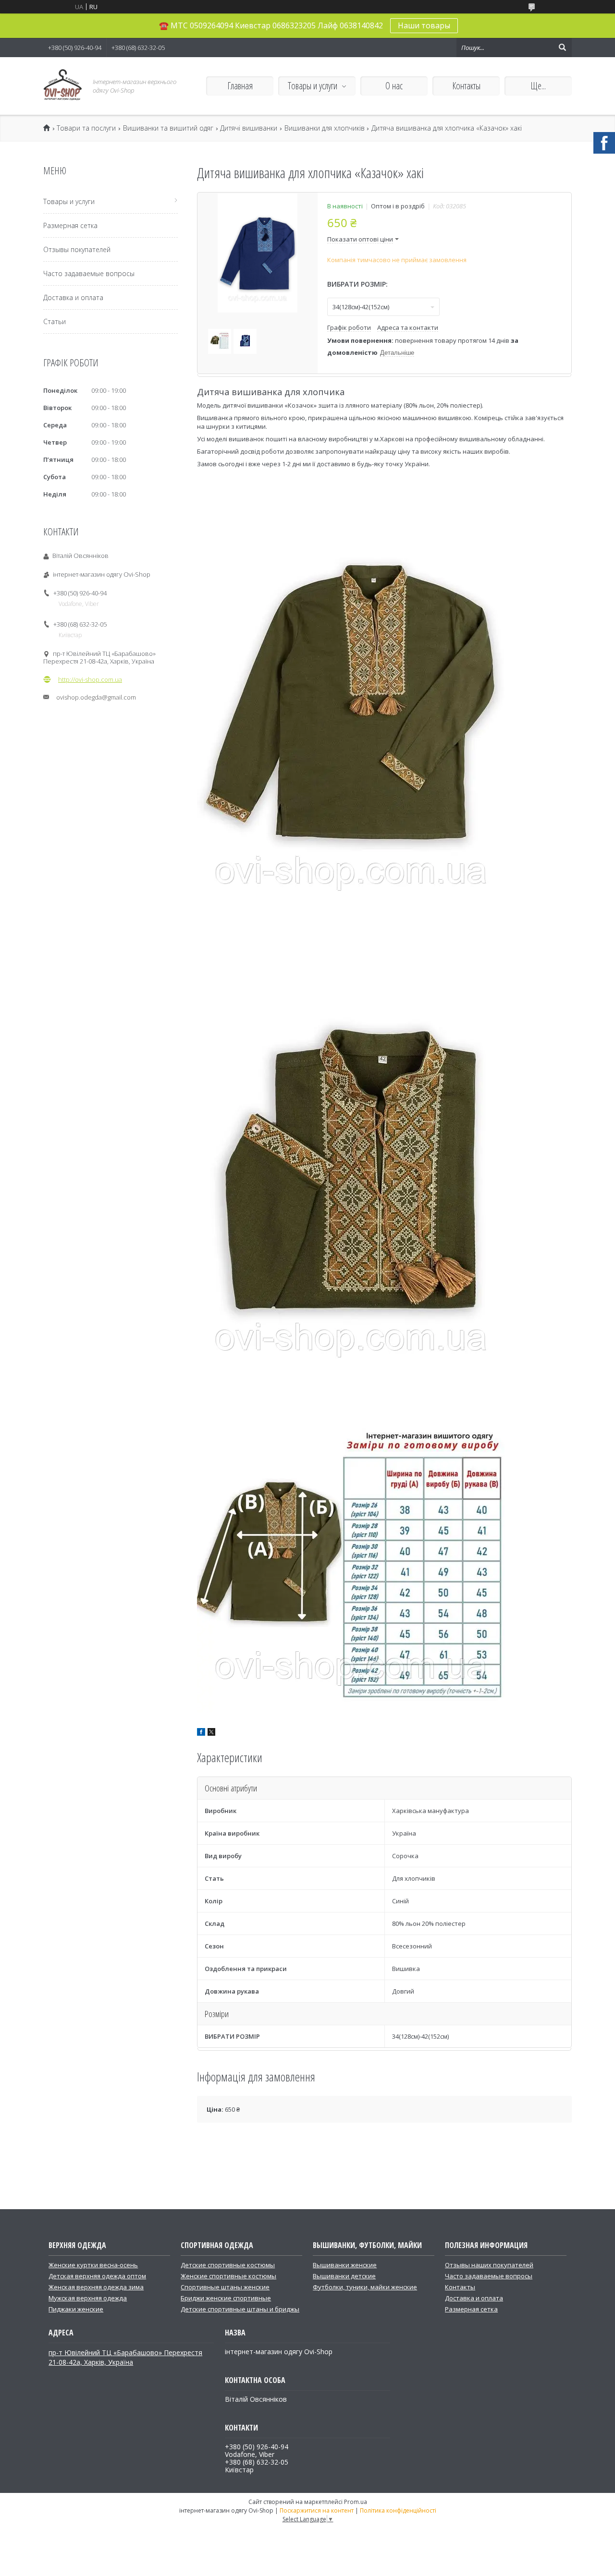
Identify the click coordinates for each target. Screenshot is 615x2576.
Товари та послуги (86, 128)
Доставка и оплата (73, 297)
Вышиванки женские (345, 2265)
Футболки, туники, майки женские (365, 2287)
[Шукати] (562, 48)
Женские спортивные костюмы (228, 2276)
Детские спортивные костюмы (228, 2265)
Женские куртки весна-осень (93, 2265)
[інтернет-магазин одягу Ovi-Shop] (62, 86)
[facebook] (201, 1733)
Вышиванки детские (344, 2276)
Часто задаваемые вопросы (89, 273)
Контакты (466, 86)
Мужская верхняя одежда (88, 2298)
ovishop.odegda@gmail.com (96, 697)
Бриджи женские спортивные (226, 2298)
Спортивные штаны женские (225, 2287)
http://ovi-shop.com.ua (90, 679)
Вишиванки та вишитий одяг (168, 128)
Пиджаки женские (76, 2309)
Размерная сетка (70, 225)
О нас (394, 86)
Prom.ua (356, 2502)
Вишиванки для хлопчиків (325, 128)
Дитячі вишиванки (249, 128)
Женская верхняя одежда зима (96, 2287)
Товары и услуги (313, 86)
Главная (240, 86)
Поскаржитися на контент (317, 2510)
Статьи (55, 321)
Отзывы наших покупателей (489, 2265)
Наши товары (424, 25)
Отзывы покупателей (77, 249)
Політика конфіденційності (398, 2510)
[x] (211, 1733)
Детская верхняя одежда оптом (97, 2276)
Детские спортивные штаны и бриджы (240, 2309)
